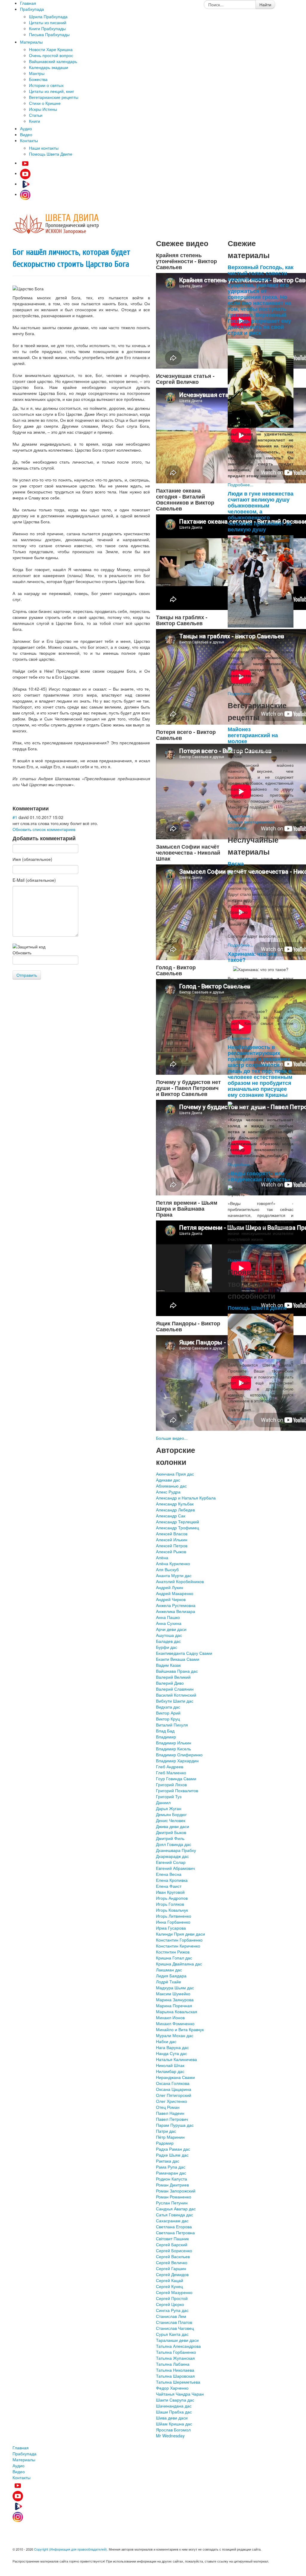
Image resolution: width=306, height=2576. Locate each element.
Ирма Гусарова (171, 1928)
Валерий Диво (170, 1683)
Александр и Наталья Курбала (186, 1498)
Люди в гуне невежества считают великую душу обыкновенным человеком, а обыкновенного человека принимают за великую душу (261, 511)
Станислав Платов (174, 2322)
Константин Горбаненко (179, 1940)
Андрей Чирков (171, 1599)
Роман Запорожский (176, 2191)
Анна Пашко (168, 1617)
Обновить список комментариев (44, 829)
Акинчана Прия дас (175, 1474)
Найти (265, 4)
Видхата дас (168, 1707)
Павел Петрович (172, 2119)
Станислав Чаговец (175, 2328)
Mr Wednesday (170, 2436)
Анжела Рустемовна (176, 1605)
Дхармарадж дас (172, 1856)
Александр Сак (171, 1516)
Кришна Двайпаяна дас (179, 1964)
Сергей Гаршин (171, 2268)
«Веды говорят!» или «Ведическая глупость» (259, 1176)
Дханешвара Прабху (176, 1850)
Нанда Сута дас (172, 2053)
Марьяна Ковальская (177, 2011)
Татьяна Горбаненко (176, 2352)
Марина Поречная (174, 2005)
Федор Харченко (172, 2388)
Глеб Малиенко (171, 1772)
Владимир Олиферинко (179, 1755)
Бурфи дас (167, 1647)
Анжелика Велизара (176, 1611)
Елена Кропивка (172, 1880)
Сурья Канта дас (172, 2334)
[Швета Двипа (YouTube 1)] (25, 163)
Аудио (19, 2465)
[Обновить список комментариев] (51, 808)
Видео (19, 2471)
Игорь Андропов (172, 1898)
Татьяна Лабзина (173, 2364)
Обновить (22, 953)
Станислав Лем (171, 2316)
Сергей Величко (172, 2262)
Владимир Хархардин (177, 1761)
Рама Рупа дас (171, 2167)
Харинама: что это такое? (252, 957)
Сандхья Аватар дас (176, 2209)
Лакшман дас (169, 1970)
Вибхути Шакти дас (175, 1701)
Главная (21, 2448)
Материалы (24, 2460)
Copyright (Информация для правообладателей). (71, 2549)
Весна (236, 863)
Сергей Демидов (172, 2274)
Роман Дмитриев (172, 2185)
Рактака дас (168, 2161)
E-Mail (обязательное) (34, 880)
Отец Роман (168, 2107)
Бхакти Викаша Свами (178, 1659)
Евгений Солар (171, 1862)
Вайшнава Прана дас (177, 1671)
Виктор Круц (168, 1719)
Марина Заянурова (175, 2000)
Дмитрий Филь (170, 1838)
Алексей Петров (172, 1545)
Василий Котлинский (176, 1695)
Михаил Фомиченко (175, 2023)
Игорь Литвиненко (174, 1916)
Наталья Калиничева (176, 2059)
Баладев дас (168, 1641)
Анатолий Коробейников (180, 1581)
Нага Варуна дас (172, 2047)
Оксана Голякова (173, 2083)
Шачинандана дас (174, 2406)
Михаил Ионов (170, 2017)
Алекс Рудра (168, 1492)
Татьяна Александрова (178, 2346)
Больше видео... (172, 1438)
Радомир (165, 2143)
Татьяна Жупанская (175, 2358)
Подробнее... (241, 484)
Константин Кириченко (178, 1946)
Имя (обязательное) (32, 859)
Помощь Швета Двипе (257, 1308)
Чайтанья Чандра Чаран (180, 2394)
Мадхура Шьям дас (175, 1988)
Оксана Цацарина (174, 2089)
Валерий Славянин (175, 1689)
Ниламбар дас (170, 2071)
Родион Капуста (172, 2179)
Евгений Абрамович (175, 1868)
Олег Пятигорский (174, 2095)
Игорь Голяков (170, 1904)
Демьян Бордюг (171, 1814)
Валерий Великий (173, 1677)
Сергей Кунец (169, 2286)
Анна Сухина (169, 1623)
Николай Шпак (170, 2065)
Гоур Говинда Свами (176, 1778)
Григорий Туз (169, 1796)
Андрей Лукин (170, 1587)
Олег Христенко (172, 2101)
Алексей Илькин (172, 1540)
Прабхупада (25, 2454)
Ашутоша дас (169, 1635)
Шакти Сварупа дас (175, 2400)
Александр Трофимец (178, 1528)
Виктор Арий (168, 1713)
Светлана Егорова (174, 2227)
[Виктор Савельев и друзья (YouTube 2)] (25, 173)
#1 (15, 817)
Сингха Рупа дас (172, 2310)
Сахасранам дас (172, 2221)
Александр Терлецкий (178, 1522)
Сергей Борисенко (174, 2250)
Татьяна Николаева (175, 2370)
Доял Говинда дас (174, 1844)
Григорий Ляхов (171, 1784)
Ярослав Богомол (173, 2430)
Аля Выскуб (167, 1569)
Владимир (166, 1737)
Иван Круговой (170, 1892)
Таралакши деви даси (177, 2340)
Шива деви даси (172, 2418)
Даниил (163, 1802)
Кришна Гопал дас (174, 1958)
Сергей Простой (172, 2298)
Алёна (162, 1557)
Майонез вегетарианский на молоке (253, 735)
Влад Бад (165, 1731)
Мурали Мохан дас (175, 2035)
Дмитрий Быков (171, 1832)
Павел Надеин (170, 2113)
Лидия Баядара (171, 1976)
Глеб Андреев (170, 1767)
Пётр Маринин (170, 2137)
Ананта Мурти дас (174, 1575)
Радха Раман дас (173, 2149)
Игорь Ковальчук (172, 1910)
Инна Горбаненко (173, 1922)
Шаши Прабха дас (174, 2412)
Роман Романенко (174, 2197)
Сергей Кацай (170, 2280)
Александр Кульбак (175, 1504)
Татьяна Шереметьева (178, 2382)
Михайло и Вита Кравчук (180, 2029)
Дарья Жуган (169, 1808)
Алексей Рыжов (171, 1551)
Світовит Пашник (172, 2238)
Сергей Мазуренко (174, 2292)
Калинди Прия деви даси (180, 1934)
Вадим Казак (168, 1665)
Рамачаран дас (171, 2173)
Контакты (22, 2477)
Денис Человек (171, 1820)
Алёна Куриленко (173, 1563)
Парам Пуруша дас (175, 2125)
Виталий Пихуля (172, 1725)
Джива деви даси (173, 1826)
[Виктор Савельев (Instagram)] (25, 194)
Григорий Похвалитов (177, 1790)
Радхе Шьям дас (172, 2155)
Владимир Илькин (174, 1743)
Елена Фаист (169, 1886)
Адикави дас (168, 1480)
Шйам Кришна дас (174, 2424)
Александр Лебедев (175, 1510)
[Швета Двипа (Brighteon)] (25, 184)
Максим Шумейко (173, 1994)
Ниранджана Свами (175, 2077)
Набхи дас (166, 2041)
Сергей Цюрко (170, 2304)
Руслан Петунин (172, 2203)
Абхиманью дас (171, 1486)
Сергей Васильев (173, 2256)
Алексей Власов (172, 1534)
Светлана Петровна (175, 2232)
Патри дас (166, 2131)
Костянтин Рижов (173, 1952)
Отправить (27, 975)
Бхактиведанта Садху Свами (184, 1653)
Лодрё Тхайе (169, 1982)
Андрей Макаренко (175, 1593)
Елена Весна (169, 1874)
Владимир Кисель (173, 1749)
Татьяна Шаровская (175, 2376)
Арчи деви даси (171, 1629)
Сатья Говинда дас (175, 2215)
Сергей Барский (172, 2244)
